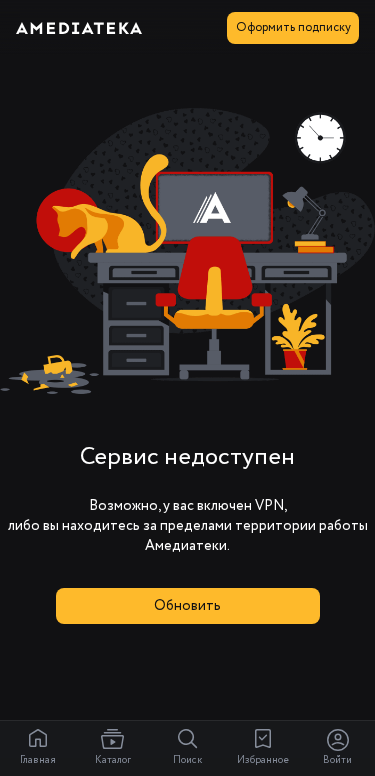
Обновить (187, 606)
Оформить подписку (293, 27)
